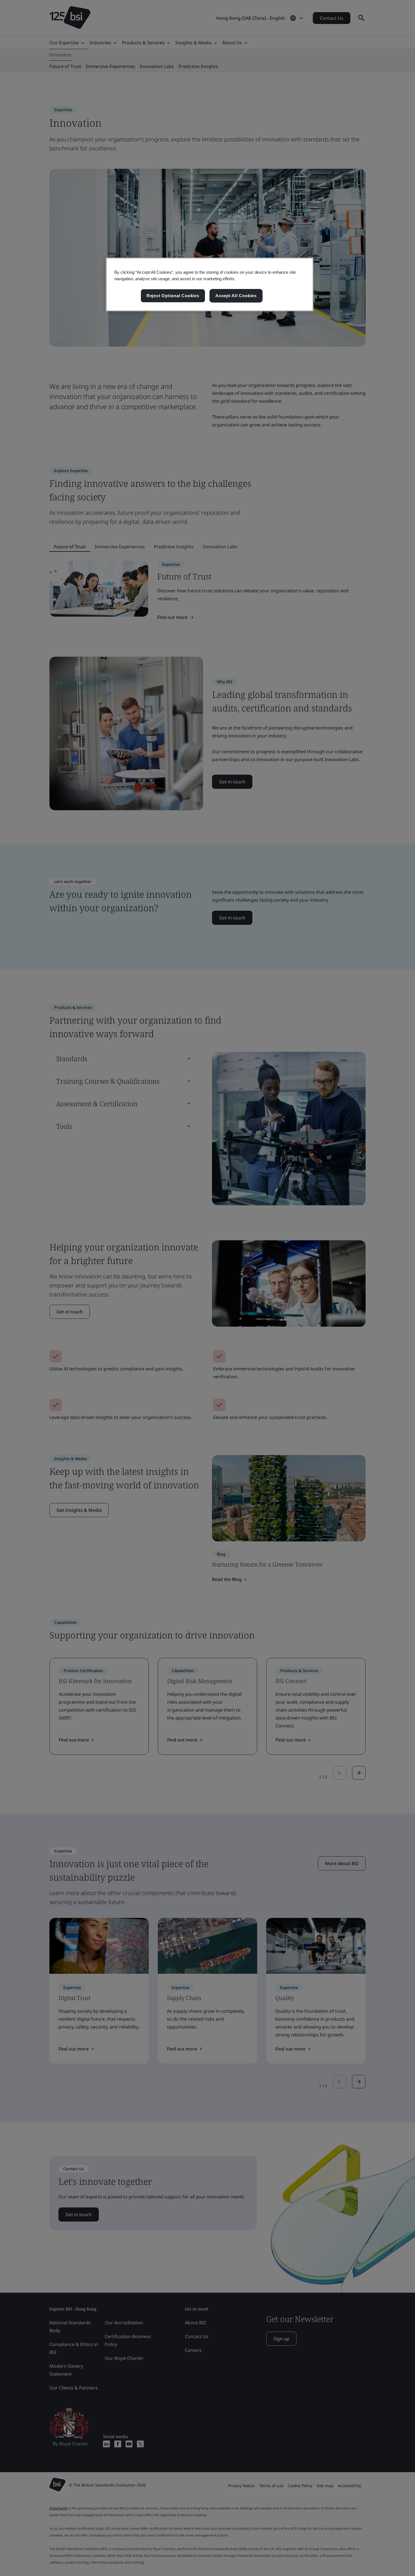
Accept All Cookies (236, 296)
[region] (210, 284)
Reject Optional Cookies (173, 296)
